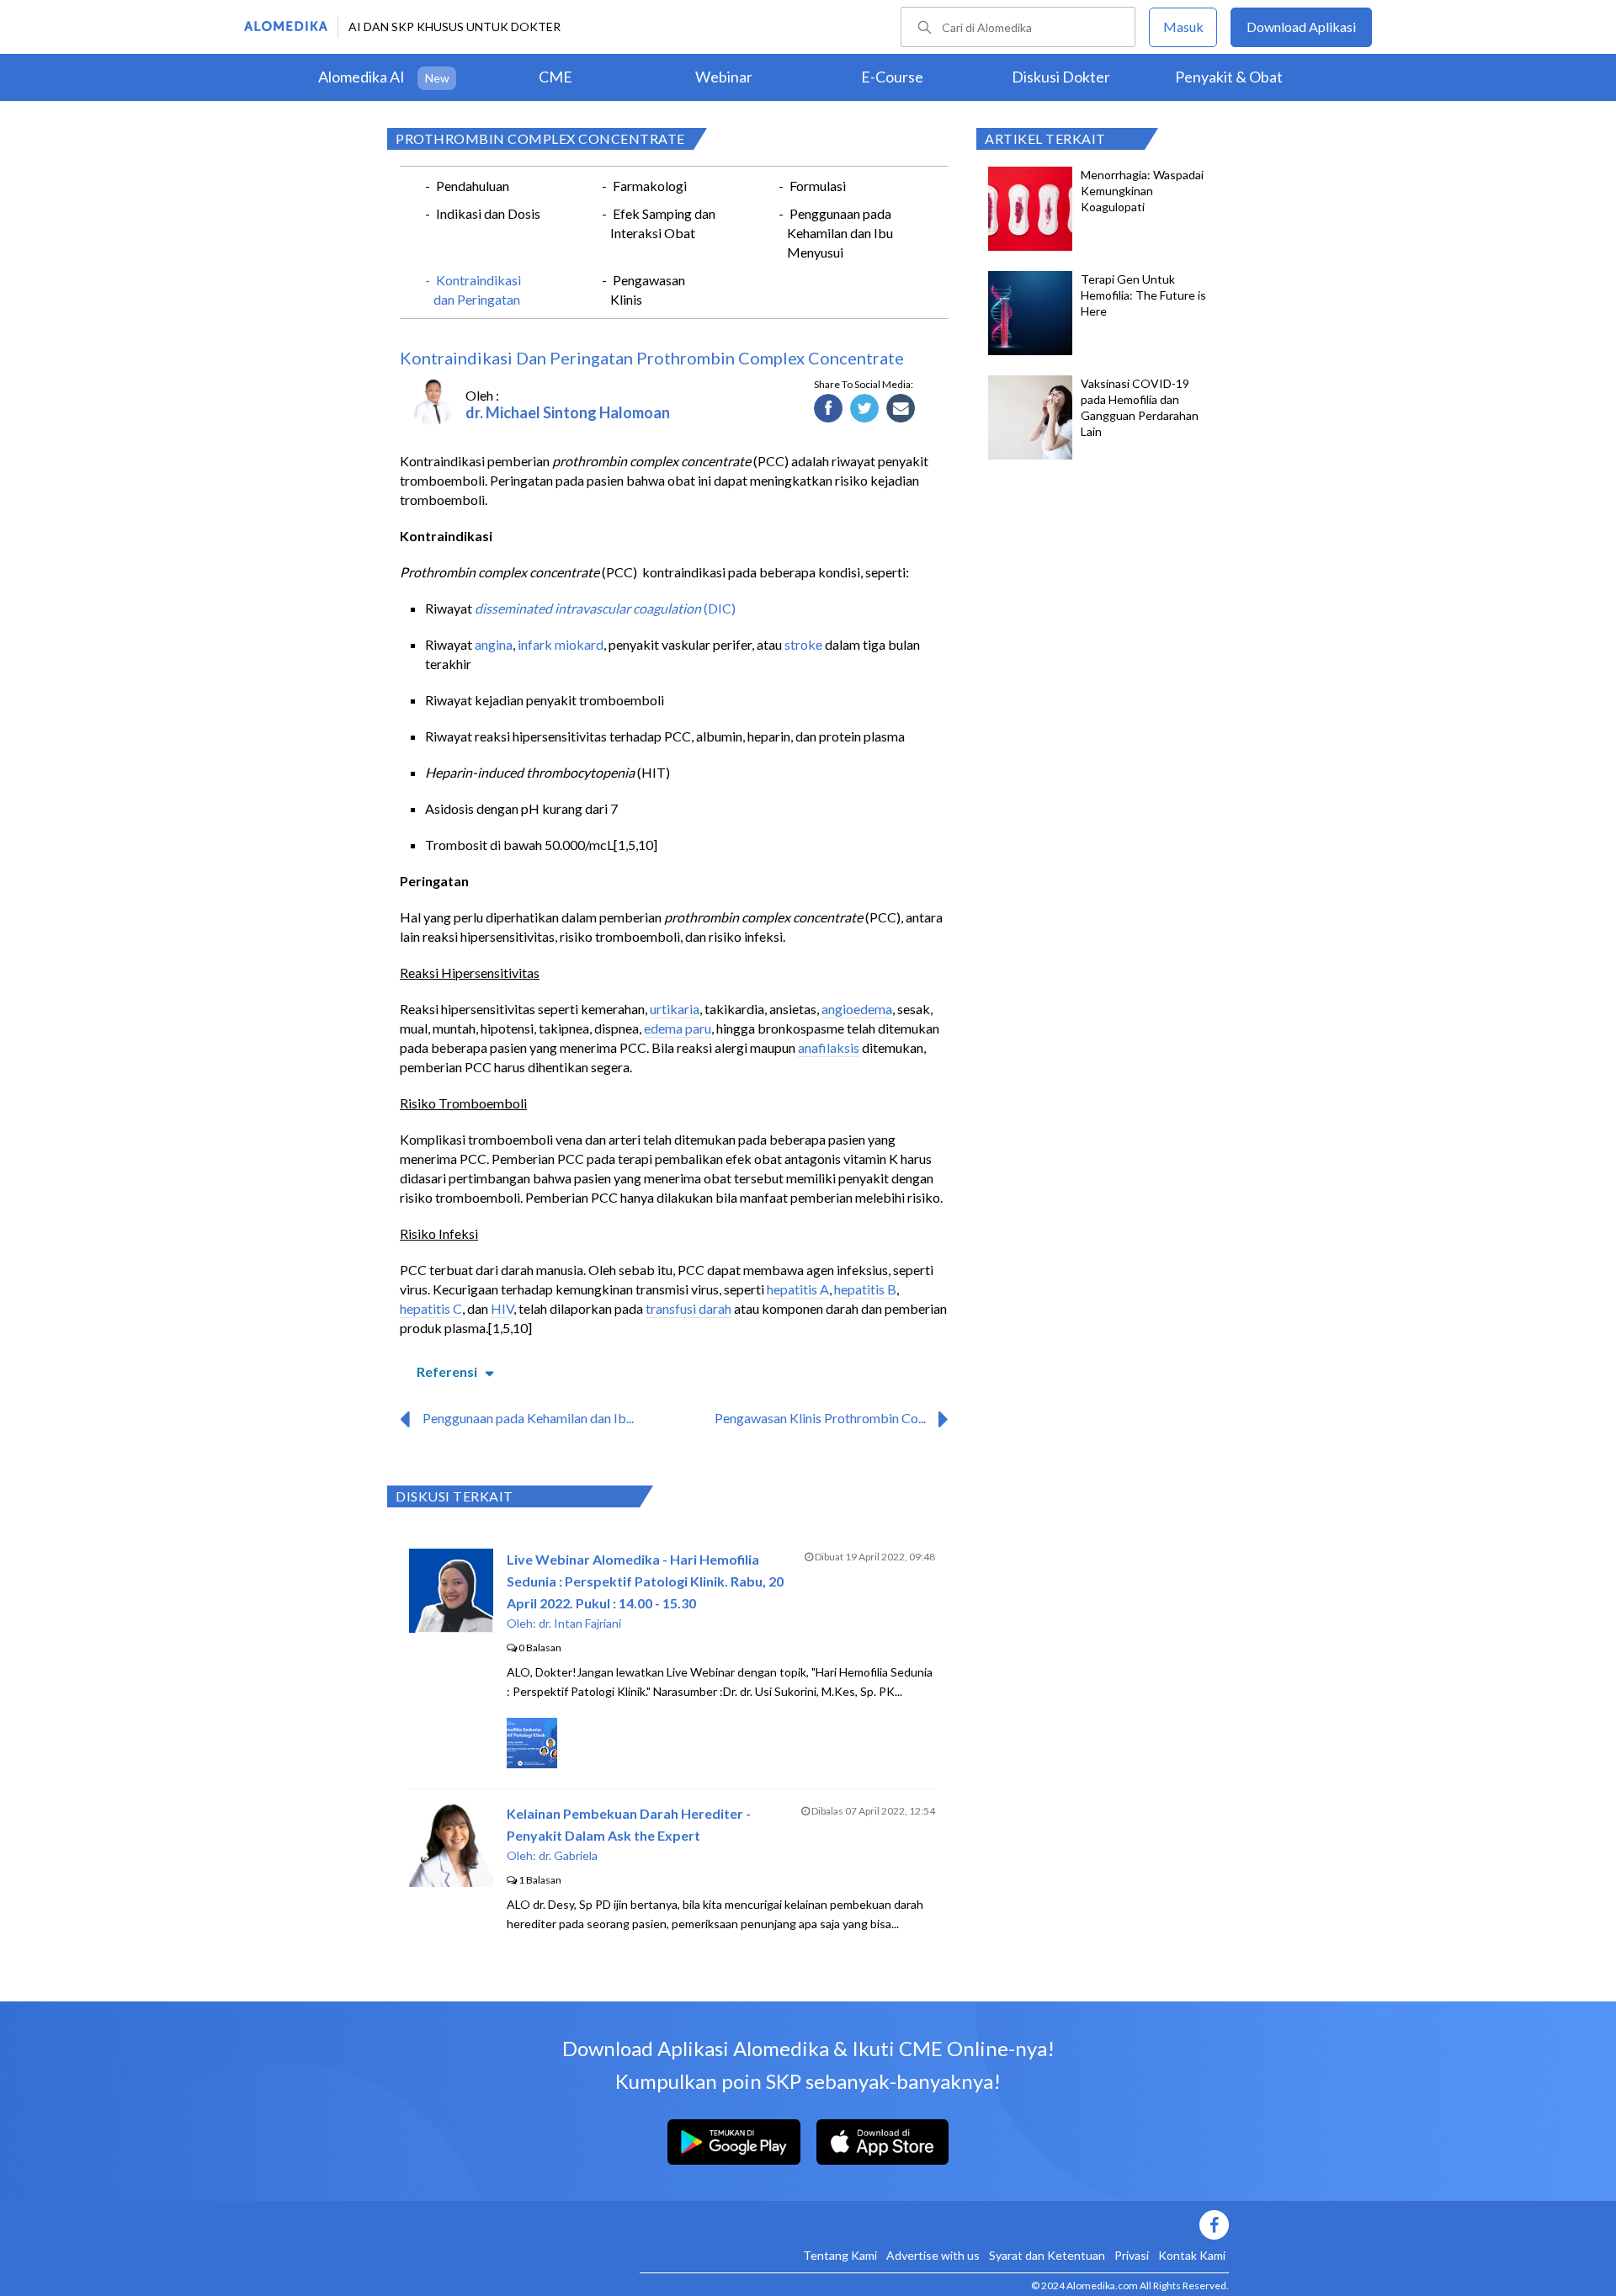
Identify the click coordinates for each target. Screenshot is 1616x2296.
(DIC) (720, 608)
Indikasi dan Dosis (488, 213)
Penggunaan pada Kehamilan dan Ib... (528, 1418)
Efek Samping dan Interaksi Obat (663, 223)
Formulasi (818, 186)
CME (555, 77)
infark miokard (561, 644)
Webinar (724, 77)
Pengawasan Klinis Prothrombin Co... (820, 1418)
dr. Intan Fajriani (580, 1623)
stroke (803, 644)
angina (494, 644)
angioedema (857, 1009)
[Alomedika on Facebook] (934, 2225)
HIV (502, 1308)
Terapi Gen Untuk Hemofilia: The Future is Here (1143, 295)
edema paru (678, 1028)
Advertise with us (933, 2255)
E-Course (892, 77)
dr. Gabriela (568, 1855)
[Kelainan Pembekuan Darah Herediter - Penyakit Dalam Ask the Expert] (451, 1881)
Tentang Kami (840, 2255)
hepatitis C (431, 1308)
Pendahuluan (473, 186)
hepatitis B (865, 1289)
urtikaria (675, 1009)
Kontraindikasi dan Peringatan (477, 290)
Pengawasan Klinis (648, 290)
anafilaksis (829, 1047)
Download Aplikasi (1301, 27)
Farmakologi (650, 186)
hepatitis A (798, 1289)
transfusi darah (688, 1308)
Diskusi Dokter (1061, 77)
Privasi (1132, 2255)
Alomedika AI (361, 77)
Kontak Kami (1192, 2255)
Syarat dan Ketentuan (1047, 2255)
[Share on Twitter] (865, 409)
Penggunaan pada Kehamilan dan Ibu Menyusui (840, 233)
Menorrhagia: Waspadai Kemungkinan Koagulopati (1142, 191)
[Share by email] (901, 409)
